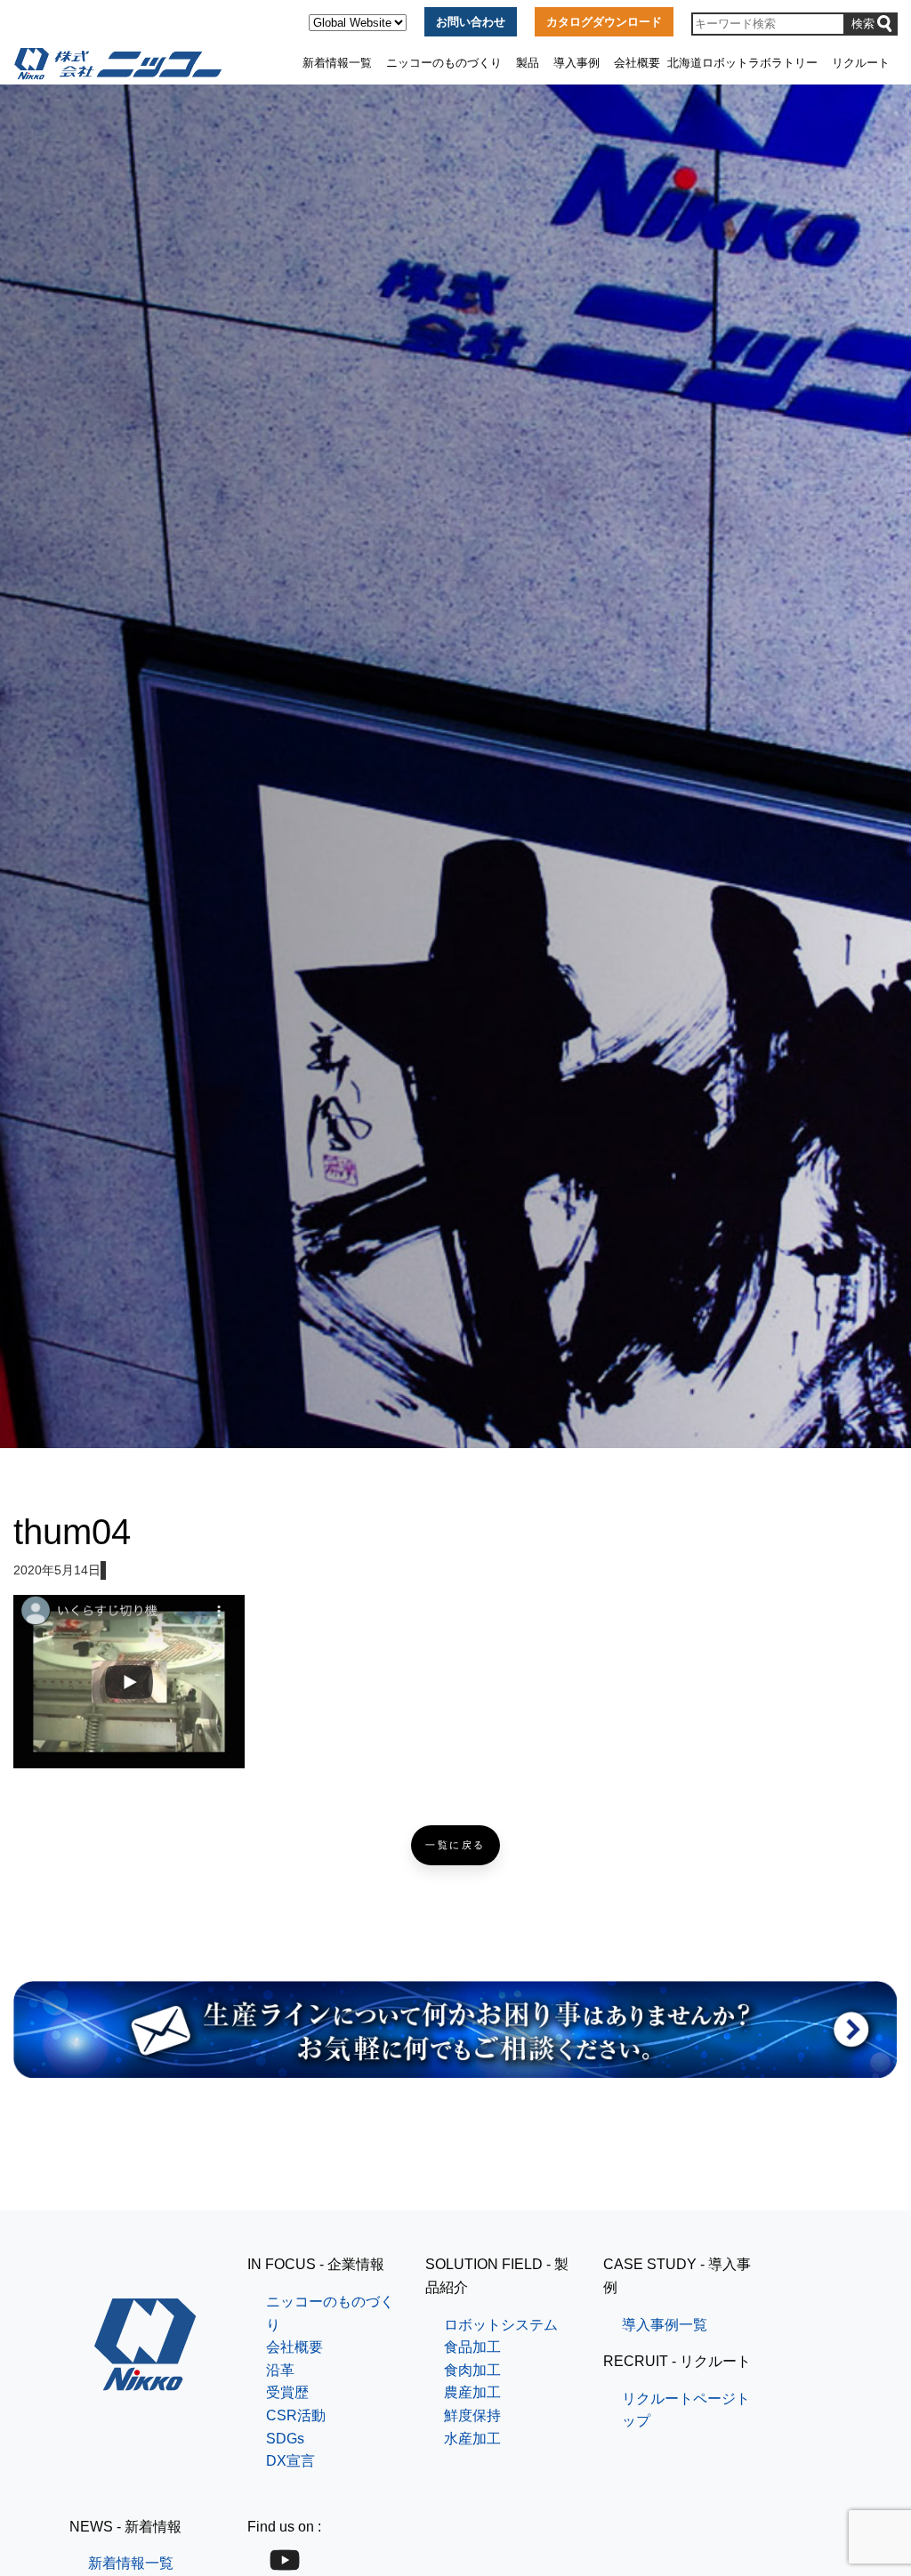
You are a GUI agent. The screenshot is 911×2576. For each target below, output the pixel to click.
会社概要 (637, 63)
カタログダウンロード (604, 22)
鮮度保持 (472, 2415)
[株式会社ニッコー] (145, 2380)
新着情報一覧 (337, 63)
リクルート (861, 63)
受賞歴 (287, 2392)
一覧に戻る (455, 1845)
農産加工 (472, 2392)
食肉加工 (472, 2370)
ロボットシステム (501, 2325)
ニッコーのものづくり (444, 63)
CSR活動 (296, 2415)
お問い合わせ (471, 22)
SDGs (285, 2439)
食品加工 (472, 2347)
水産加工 (472, 2439)
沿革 (280, 2370)
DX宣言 (290, 2461)
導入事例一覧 (665, 2325)
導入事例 (576, 63)
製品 (528, 63)
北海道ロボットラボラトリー (742, 63)
